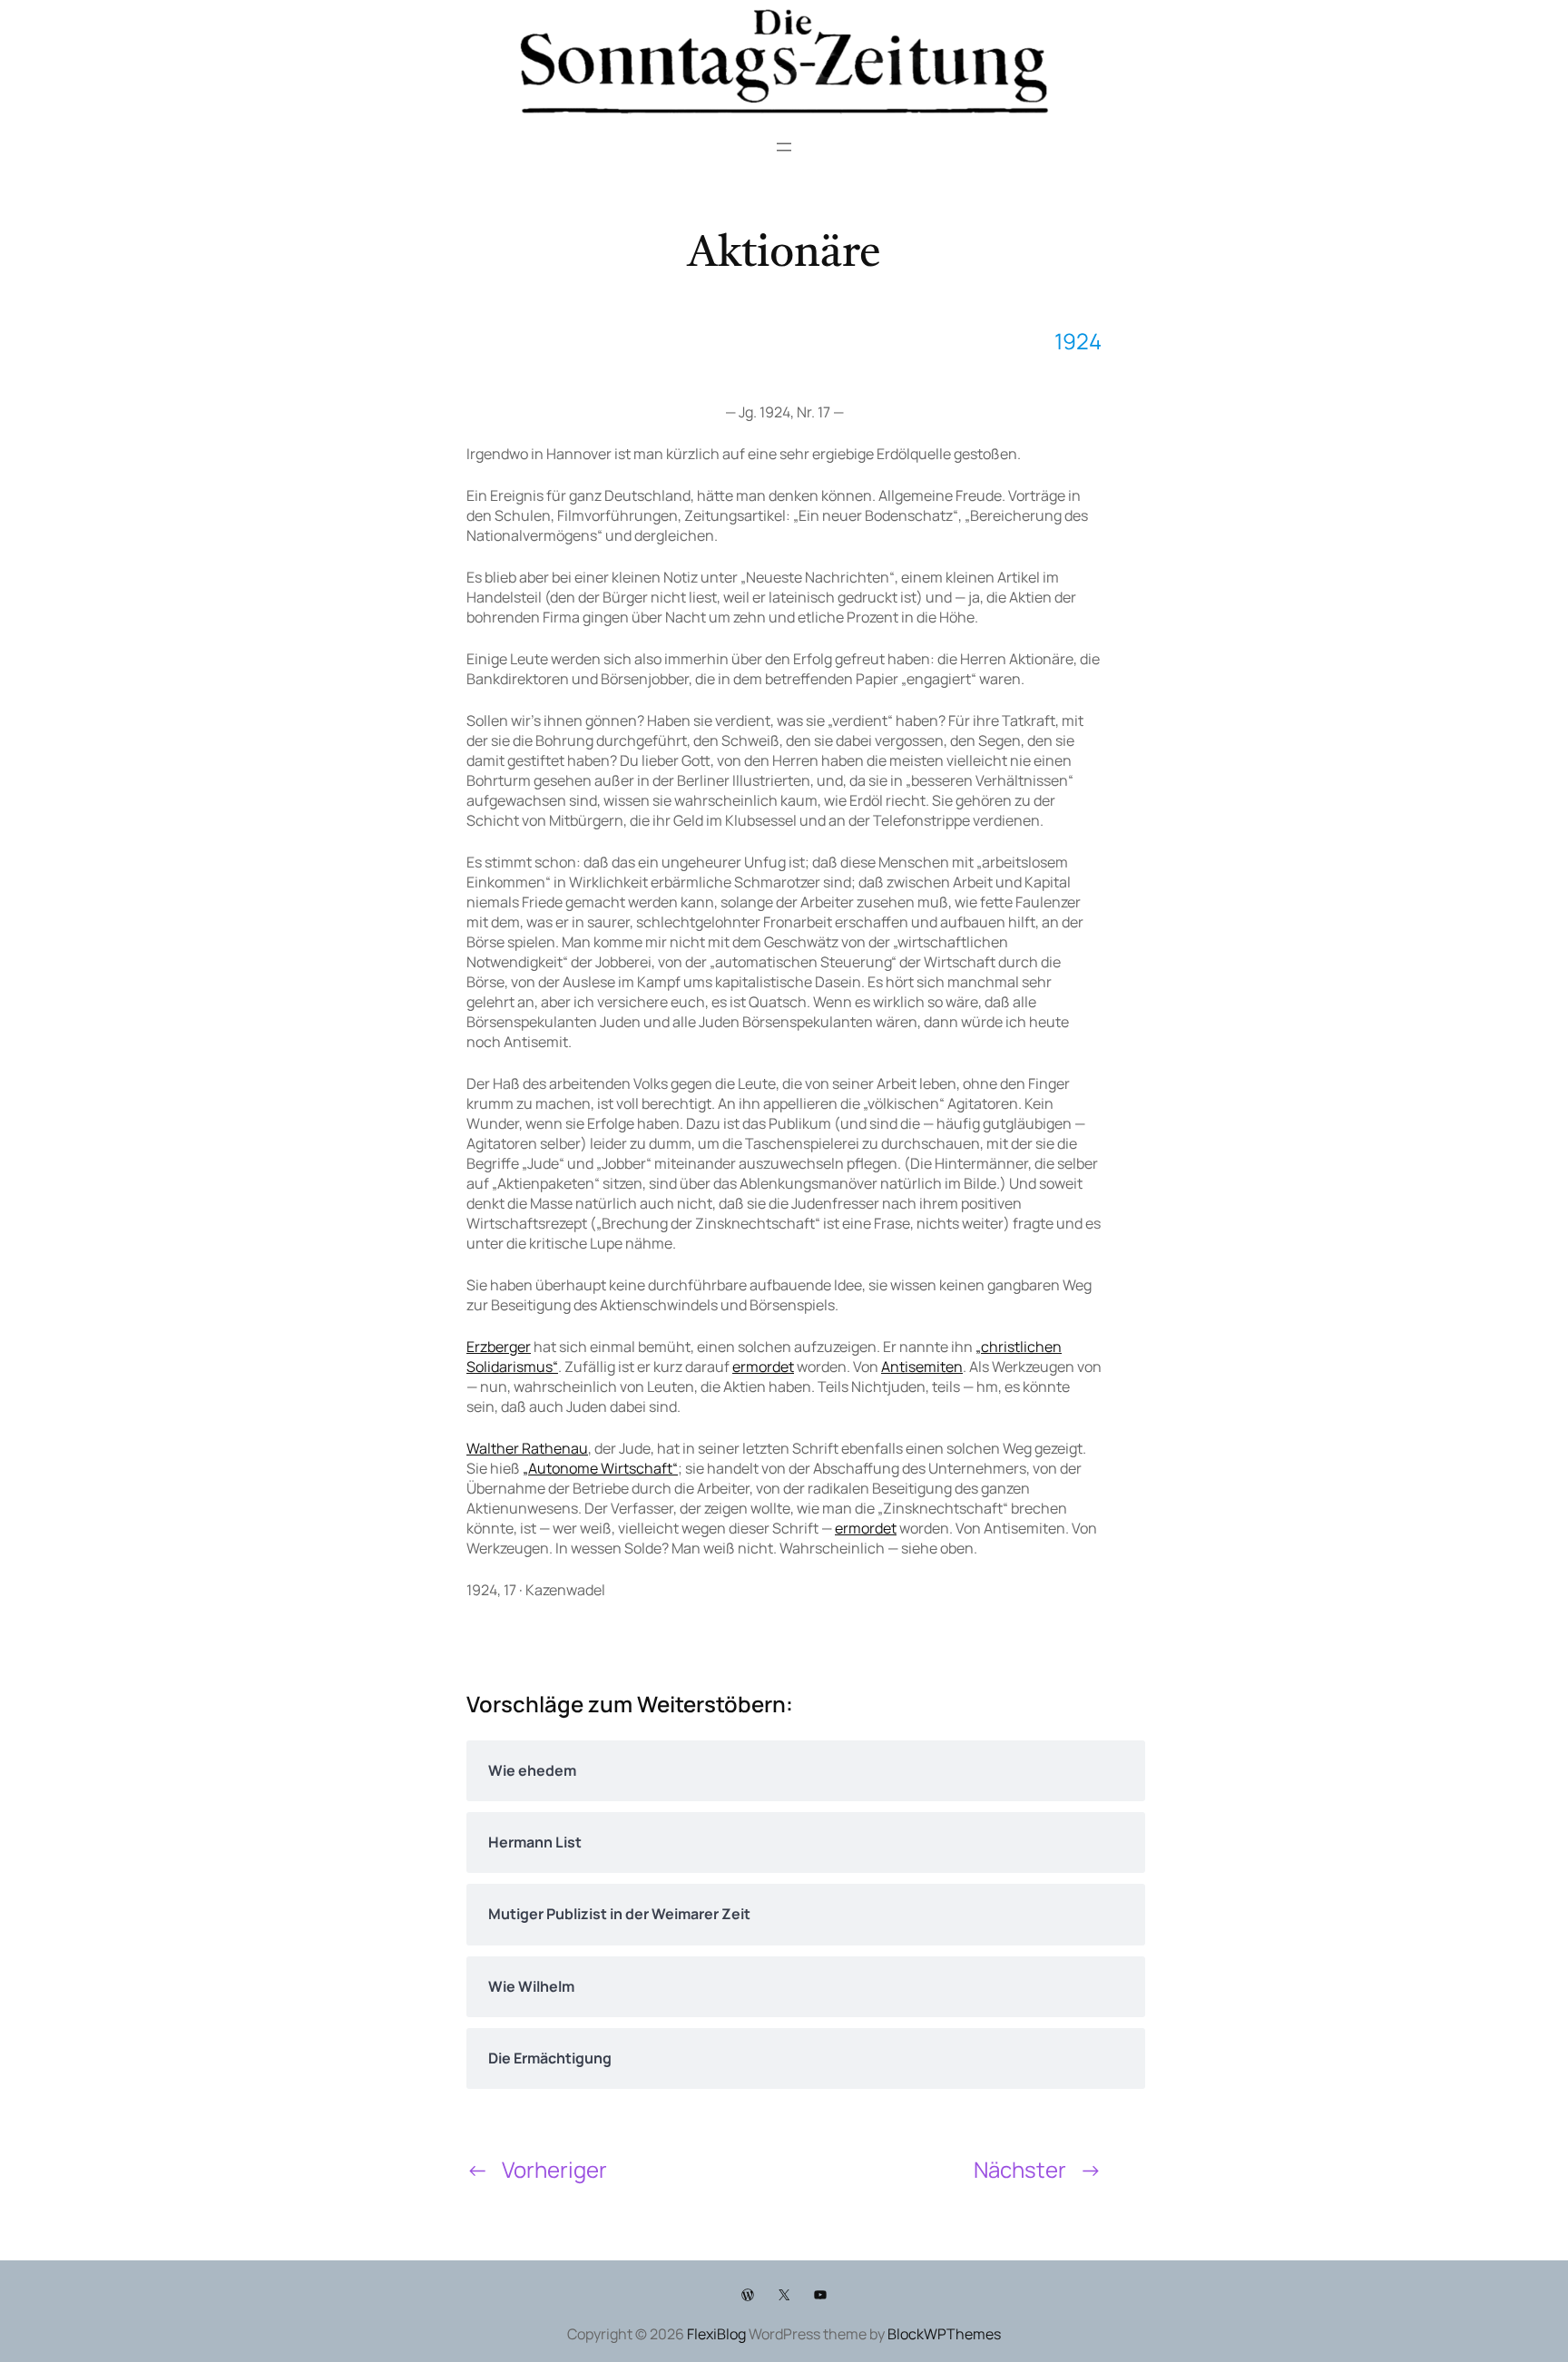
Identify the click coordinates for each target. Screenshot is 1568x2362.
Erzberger (499, 1347)
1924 (1078, 341)
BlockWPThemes (944, 2334)
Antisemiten (922, 1367)
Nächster (1020, 2169)
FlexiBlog (716, 2334)
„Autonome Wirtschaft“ (600, 1468)
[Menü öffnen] (784, 147)
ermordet (763, 1367)
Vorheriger (554, 2169)
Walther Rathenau (527, 1448)
